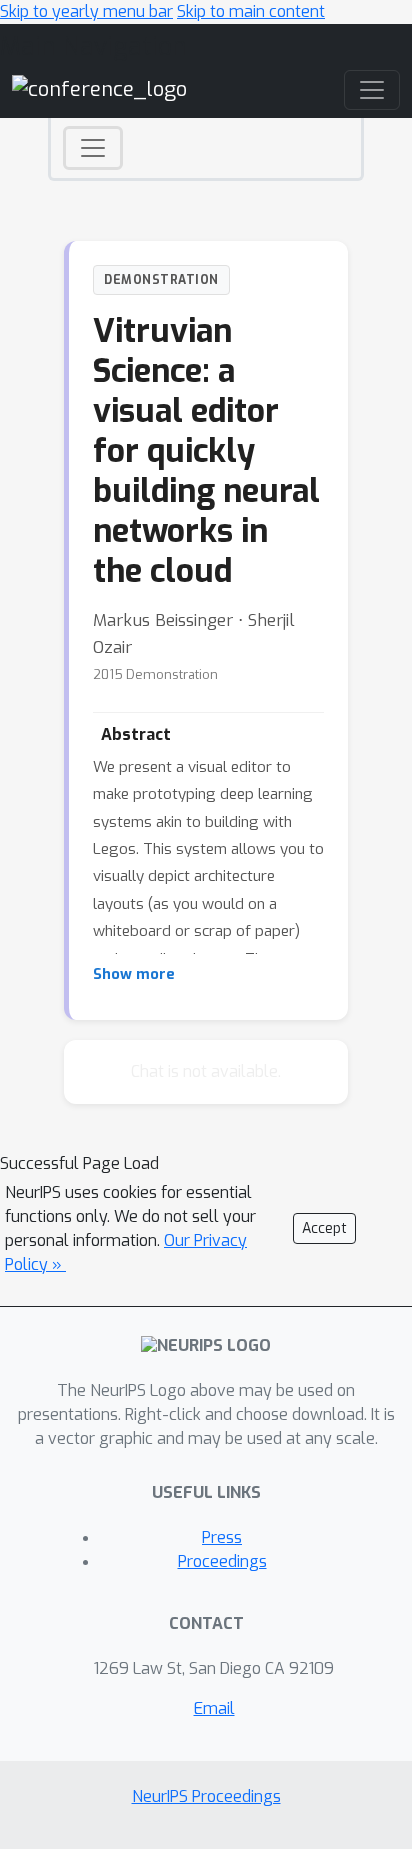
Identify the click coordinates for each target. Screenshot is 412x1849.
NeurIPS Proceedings (206, 1796)
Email (214, 1708)
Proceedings (222, 1561)
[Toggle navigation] (93, 148)
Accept (324, 1228)
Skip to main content (251, 11)
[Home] (99, 89)
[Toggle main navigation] (372, 90)
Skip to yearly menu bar (86, 11)
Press (222, 1537)
